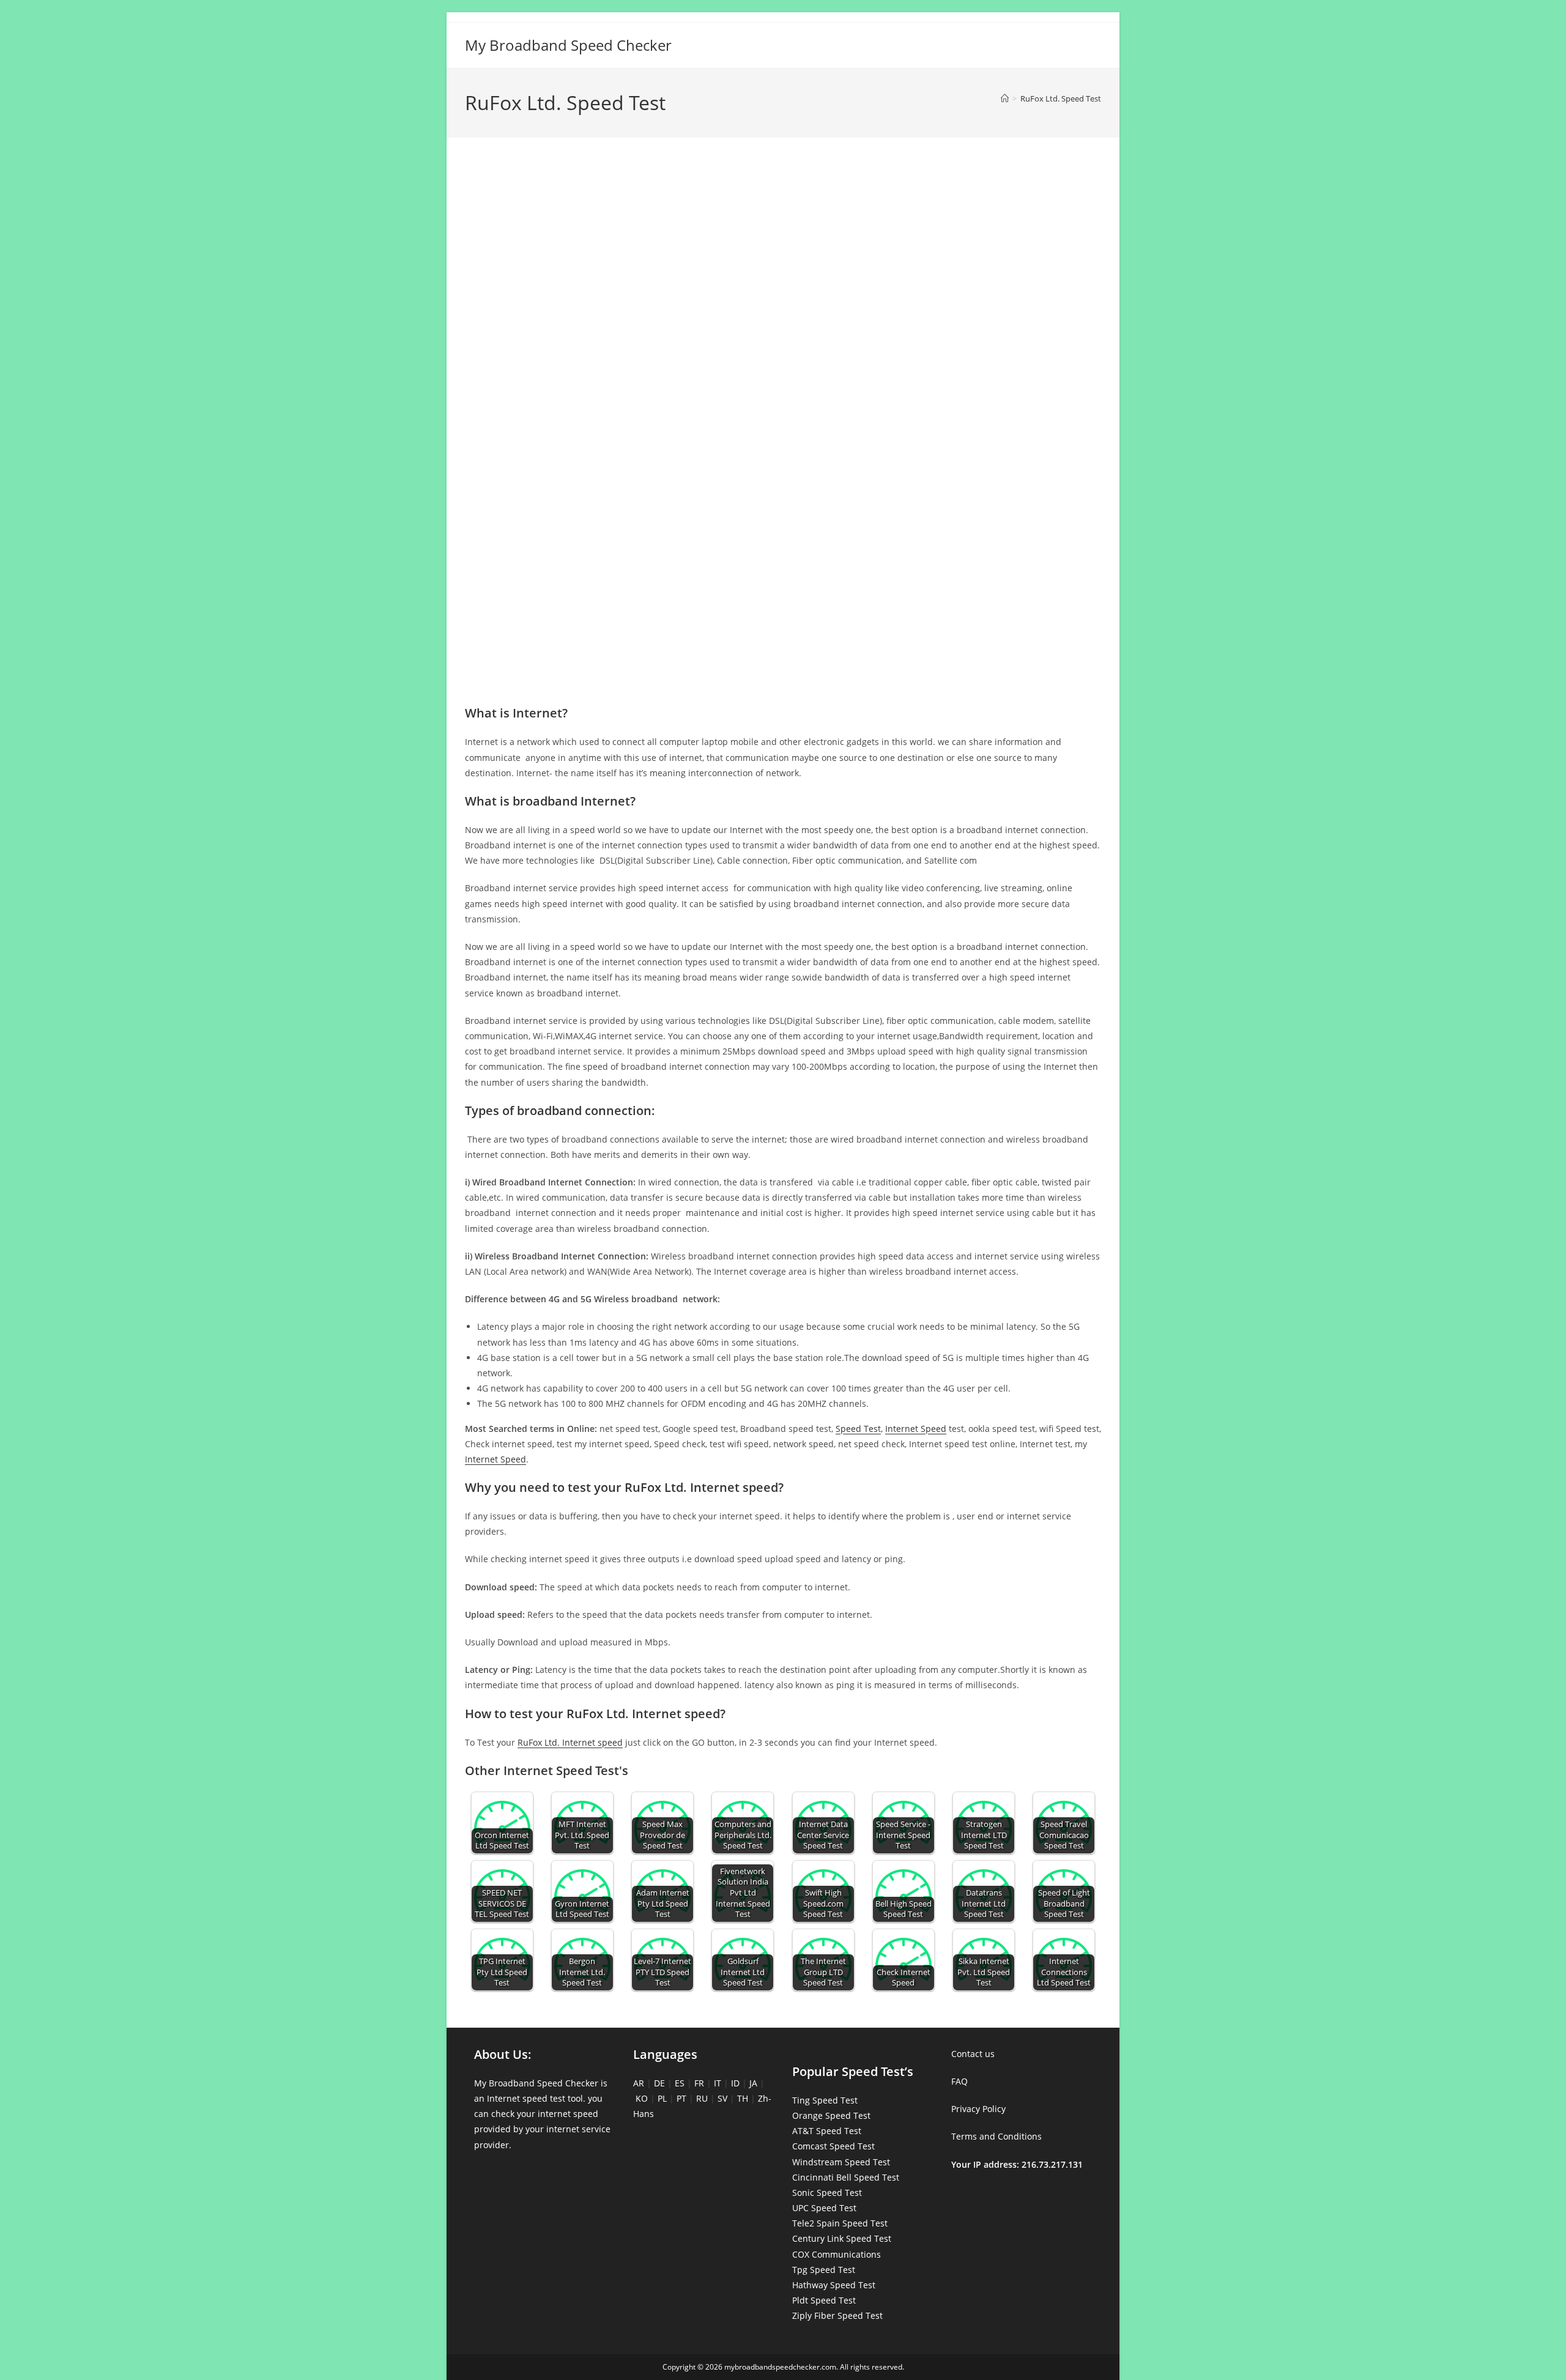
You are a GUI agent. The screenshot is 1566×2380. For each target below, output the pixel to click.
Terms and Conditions (996, 2136)
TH (743, 2098)
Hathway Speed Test (834, 2285)
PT (681, 2098)
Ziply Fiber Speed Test (837, 2315)
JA (753, 2083)
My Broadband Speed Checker (568, 45)
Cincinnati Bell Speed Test (846, 2177)
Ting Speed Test (825, 2100)
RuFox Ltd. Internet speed (570, 1742)
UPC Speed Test (824, 2208)
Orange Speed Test (831, 2115)
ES (680, 2083)
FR (699, 2083)
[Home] (1005, 98)
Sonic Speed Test (827, 2193)
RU (702, 2098)
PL (662, 2098)
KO (642, 2098)
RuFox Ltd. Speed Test (1061, 98)
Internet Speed (916, 1429)
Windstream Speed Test (841, 2162)
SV (722, 2098)
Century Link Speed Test (842, 2238)
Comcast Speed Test (833, 2146)
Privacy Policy (978, 2109)
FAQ (959, 2081)
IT (718, 2083)
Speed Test (858, 1429)
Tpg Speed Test (824, 2270)
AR (639, 2083)
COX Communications (837, 2254)
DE (659, 2083)
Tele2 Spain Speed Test (840, 2223)
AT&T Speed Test (827, 2131)
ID (735, 2083)
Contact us (973, 2054)
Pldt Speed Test (824, 2300)
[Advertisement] (783, 201)
